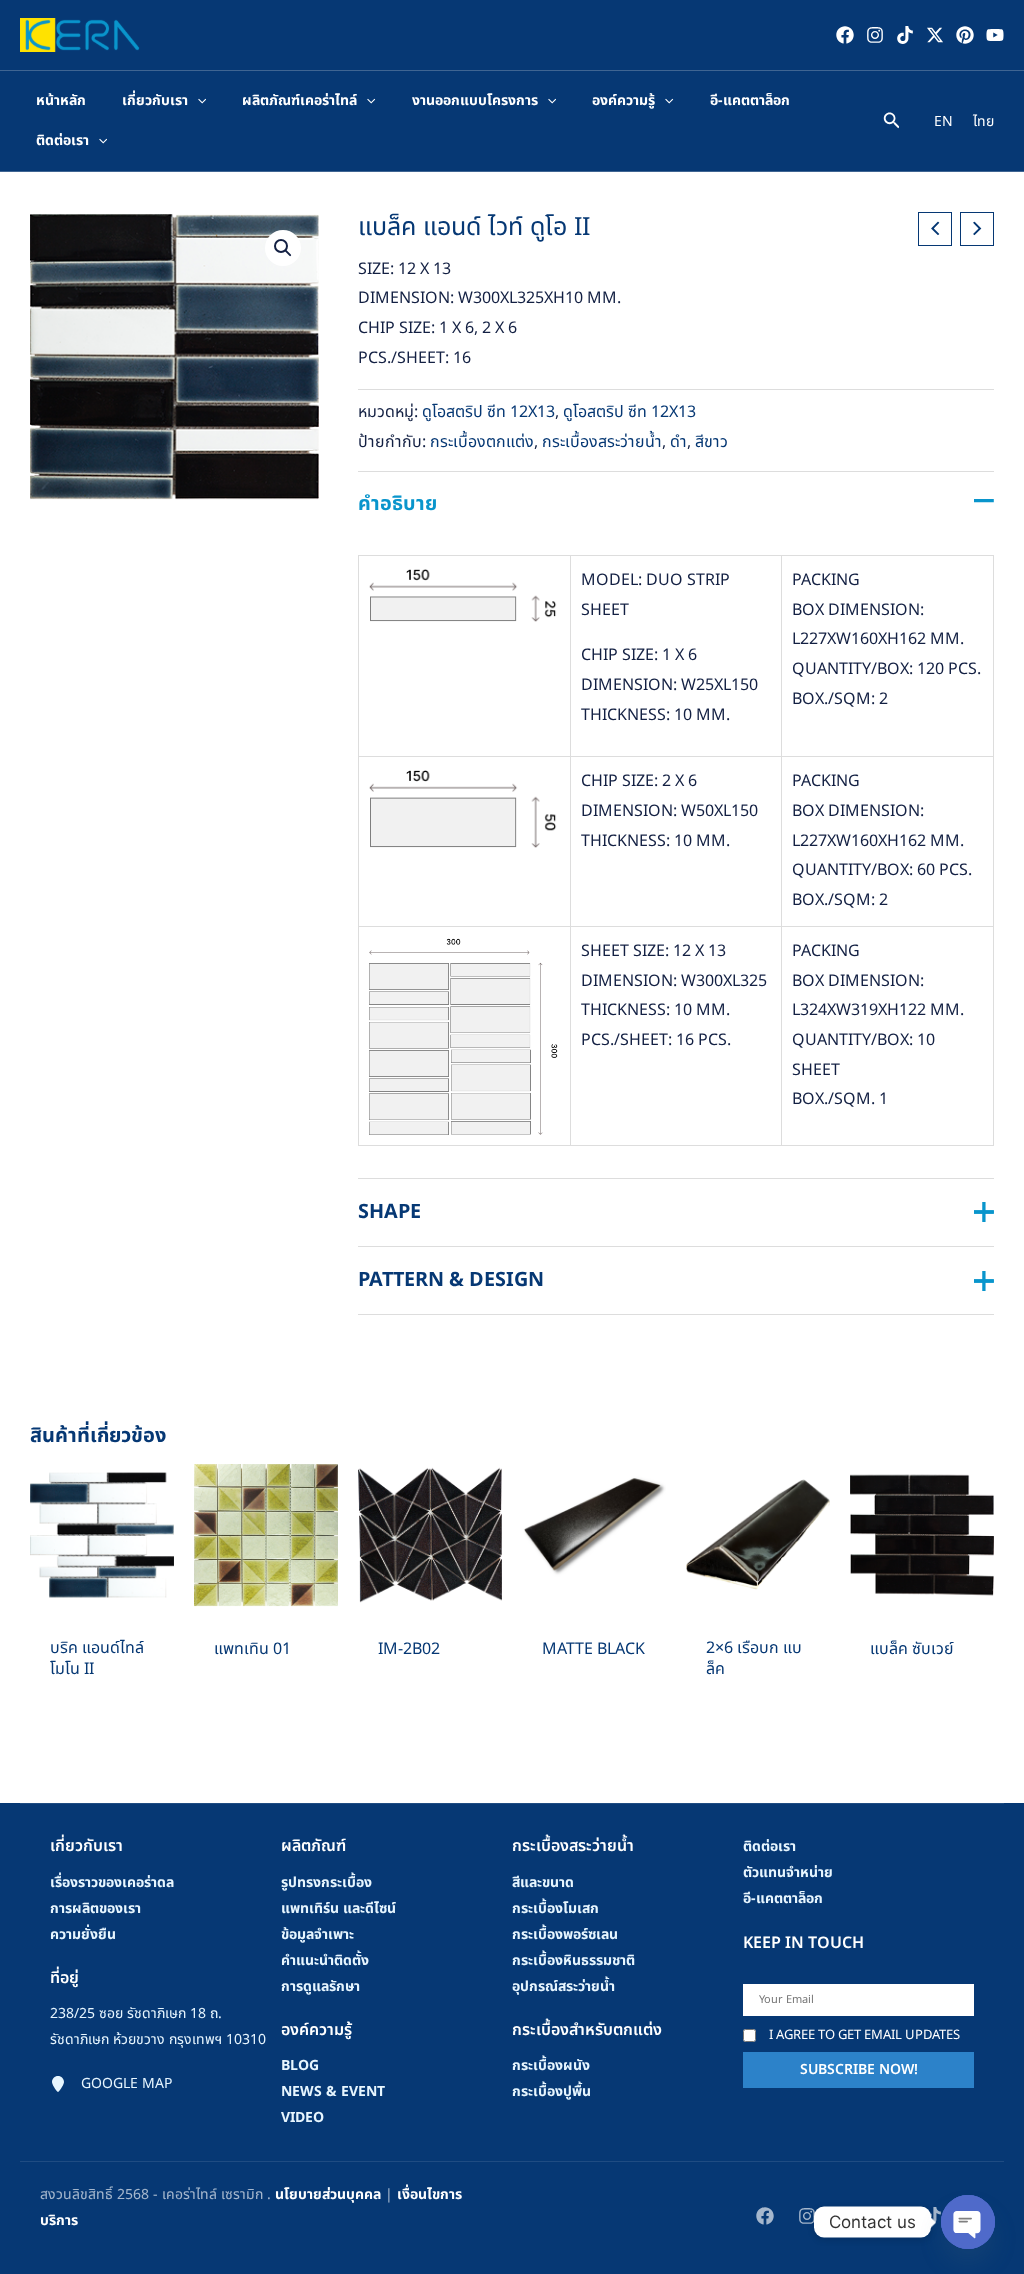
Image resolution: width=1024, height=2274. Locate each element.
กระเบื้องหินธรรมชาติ (573, 1960)
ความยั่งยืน (83, 1934)
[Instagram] (875, 35)
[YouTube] (995, 35)
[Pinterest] (965, 35)
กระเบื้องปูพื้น (551, 2091)
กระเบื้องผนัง (551, 2065)
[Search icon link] (892, 123)
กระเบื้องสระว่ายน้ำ (602, 442)
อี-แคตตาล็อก (783, 1898)
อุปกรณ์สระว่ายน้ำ (563, 1986)
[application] (197, 101)
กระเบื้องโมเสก (555, 1908)
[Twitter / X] (935, 35)
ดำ (678, 442)
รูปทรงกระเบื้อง (326, 1882)
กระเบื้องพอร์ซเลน (565, 1934)
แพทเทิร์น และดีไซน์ (338, 1908)
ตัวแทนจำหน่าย (788, 1872)
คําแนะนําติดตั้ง (325, 1960)
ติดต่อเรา (769, 1846)
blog (300, 2065)
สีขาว (711, 442)
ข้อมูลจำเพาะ (317, 1934)
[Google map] (111, 2084)
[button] (283, 248)
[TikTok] (905, 35)
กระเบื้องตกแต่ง (482, 442)
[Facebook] (845, 35)
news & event (333, 2091)
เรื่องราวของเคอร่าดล (112, 1882)
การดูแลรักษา (320, 1986)
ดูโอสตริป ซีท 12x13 (488, 412)
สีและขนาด (543, 1882)
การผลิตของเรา (95, 1908)
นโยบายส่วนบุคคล (328, 2194)
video (302, 2117)
